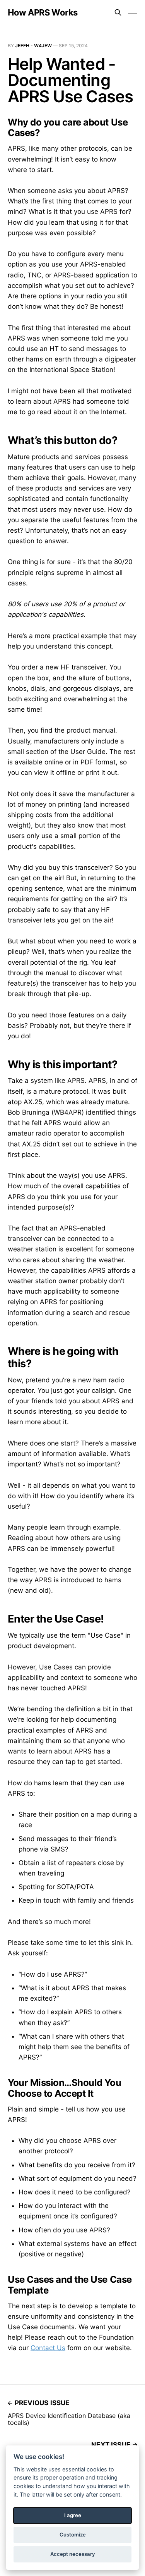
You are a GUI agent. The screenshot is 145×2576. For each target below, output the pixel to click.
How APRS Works (43, 12)
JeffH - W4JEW (33, 46)
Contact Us (48, 2348)
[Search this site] (118, 12)
